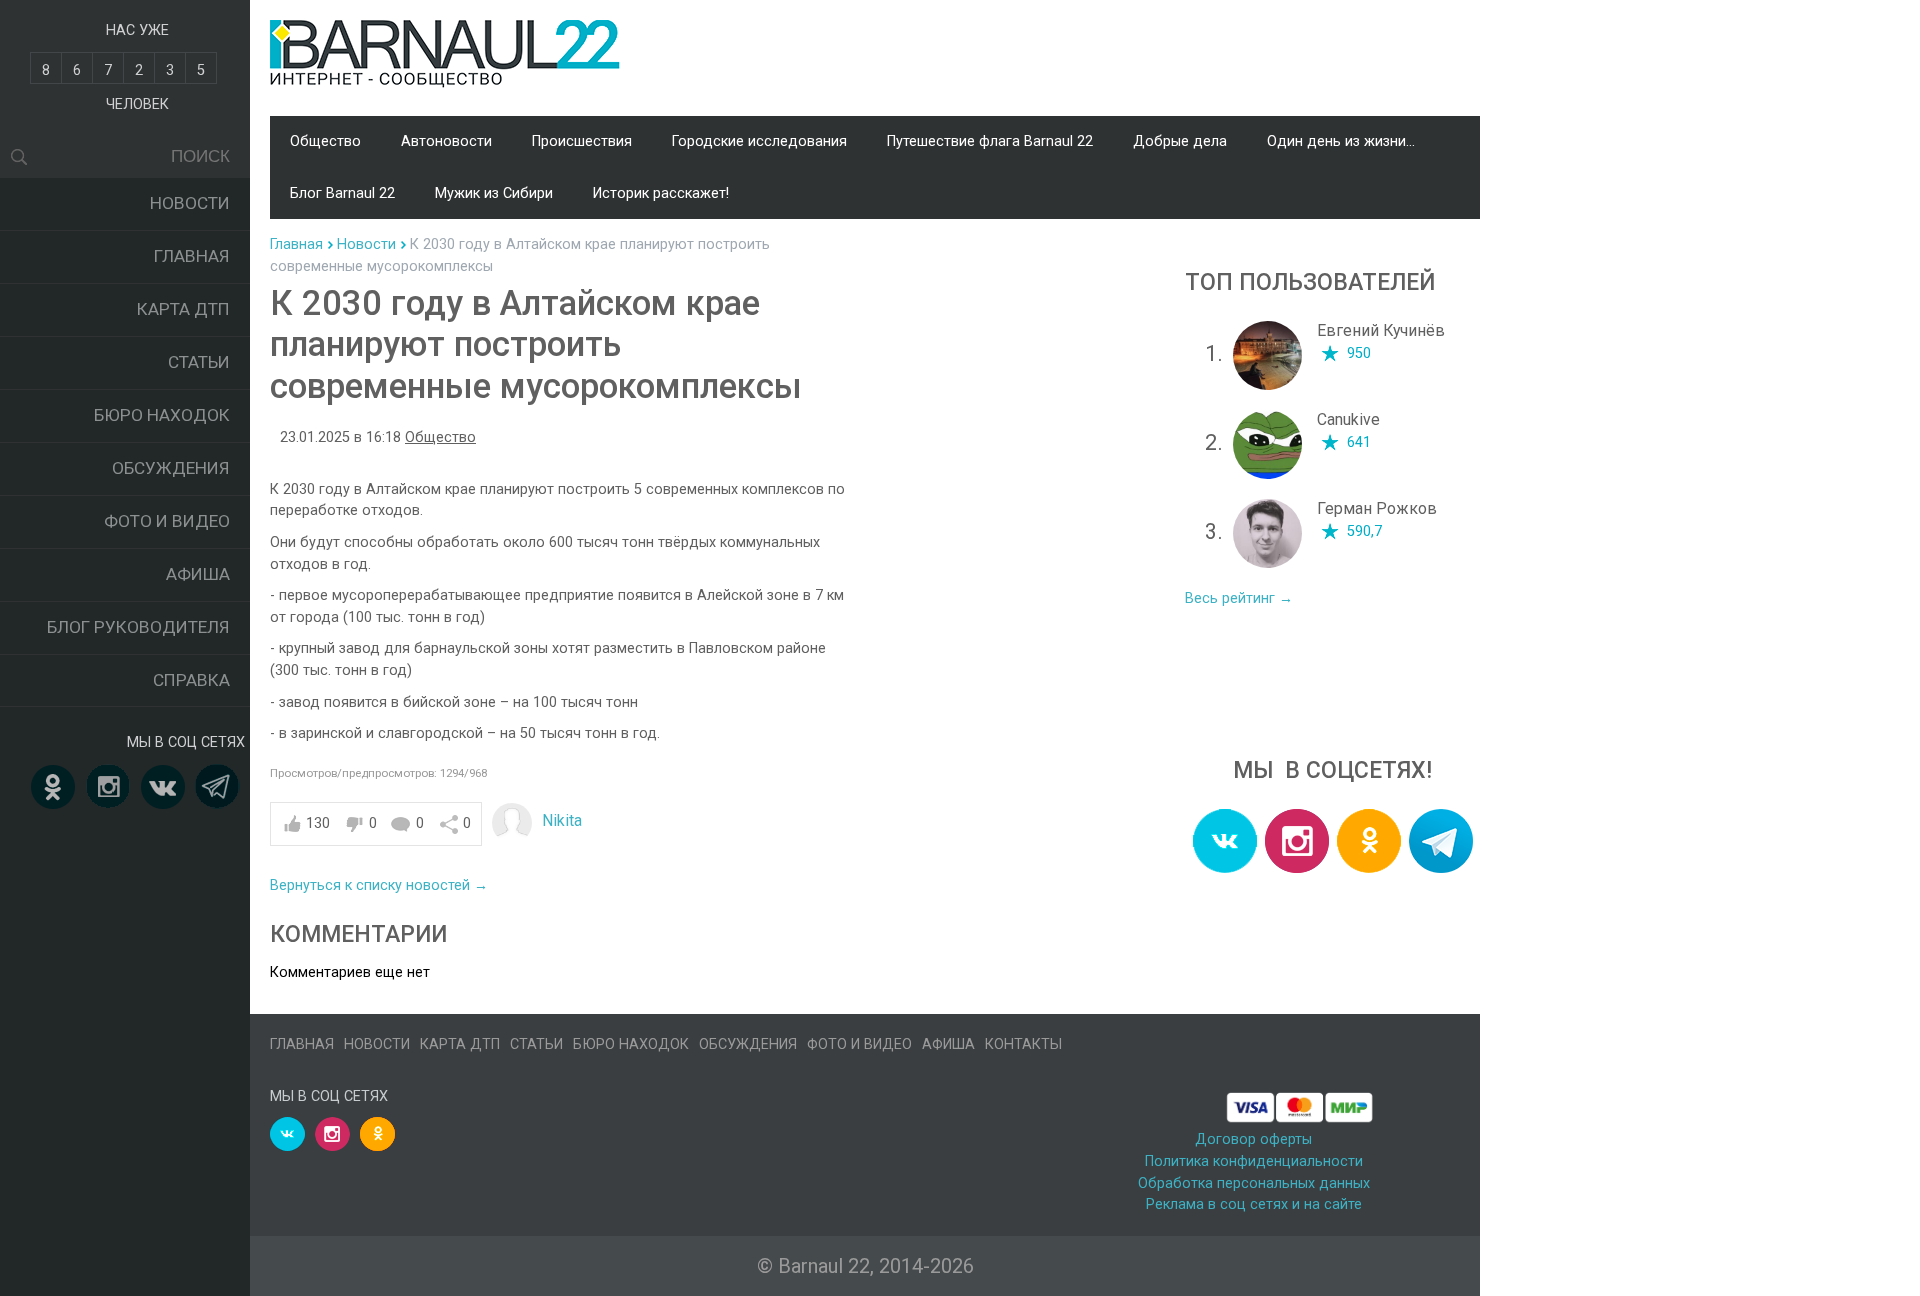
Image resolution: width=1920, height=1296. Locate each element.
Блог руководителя (138, 627)
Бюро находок (162, 415)
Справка (191, 680)
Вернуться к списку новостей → (379, 885)
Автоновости (446, 141)
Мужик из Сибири (494, 193)
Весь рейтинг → (1239, 598)
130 (318, 823)
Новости (190, 203)
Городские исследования (759, 141)
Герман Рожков (1377, 508)
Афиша (198, 574)
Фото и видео (167, 521)
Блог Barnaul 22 (342, 193)
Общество (325, 141)
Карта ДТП (183, 309)
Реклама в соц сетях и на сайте (1254, 1204)
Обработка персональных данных (1254, 1183)
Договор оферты (1253, 1139)
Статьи (199, 362)
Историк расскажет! (661, 193)
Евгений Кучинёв (1381, 330)
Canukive (1348, 419)
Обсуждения (171, 468)
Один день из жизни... (1341, 141)
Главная (192, 256)
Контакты (1023, 1044)
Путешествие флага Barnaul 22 (990, 141)
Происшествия (582, 141)
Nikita (562, 820)
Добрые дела (1180, 141)
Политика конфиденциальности (1254, 1161)
